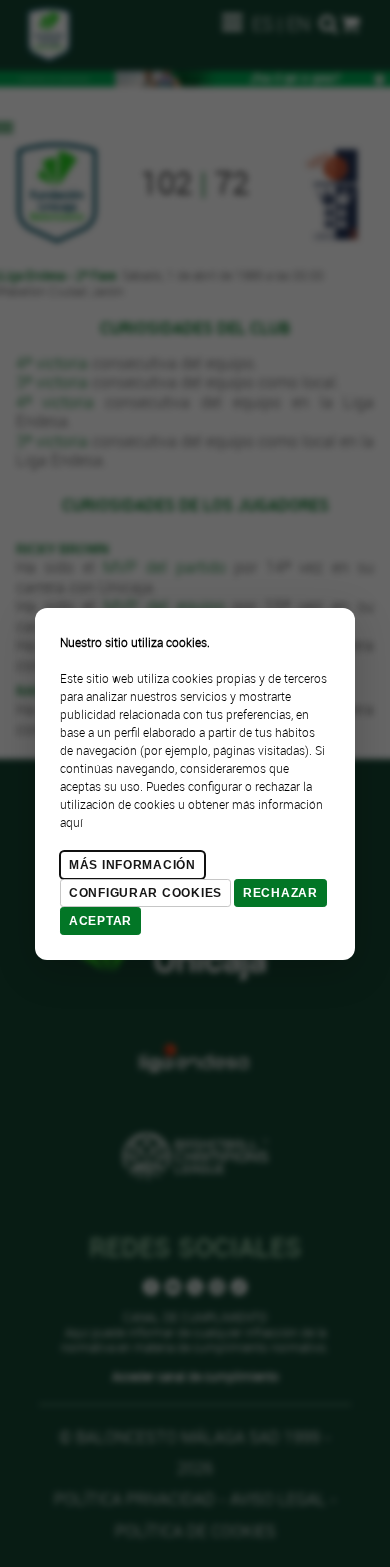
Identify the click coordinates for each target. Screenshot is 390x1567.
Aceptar (100, 921)
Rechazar (280, 893)
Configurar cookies (145, 893)
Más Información (132, 865)
